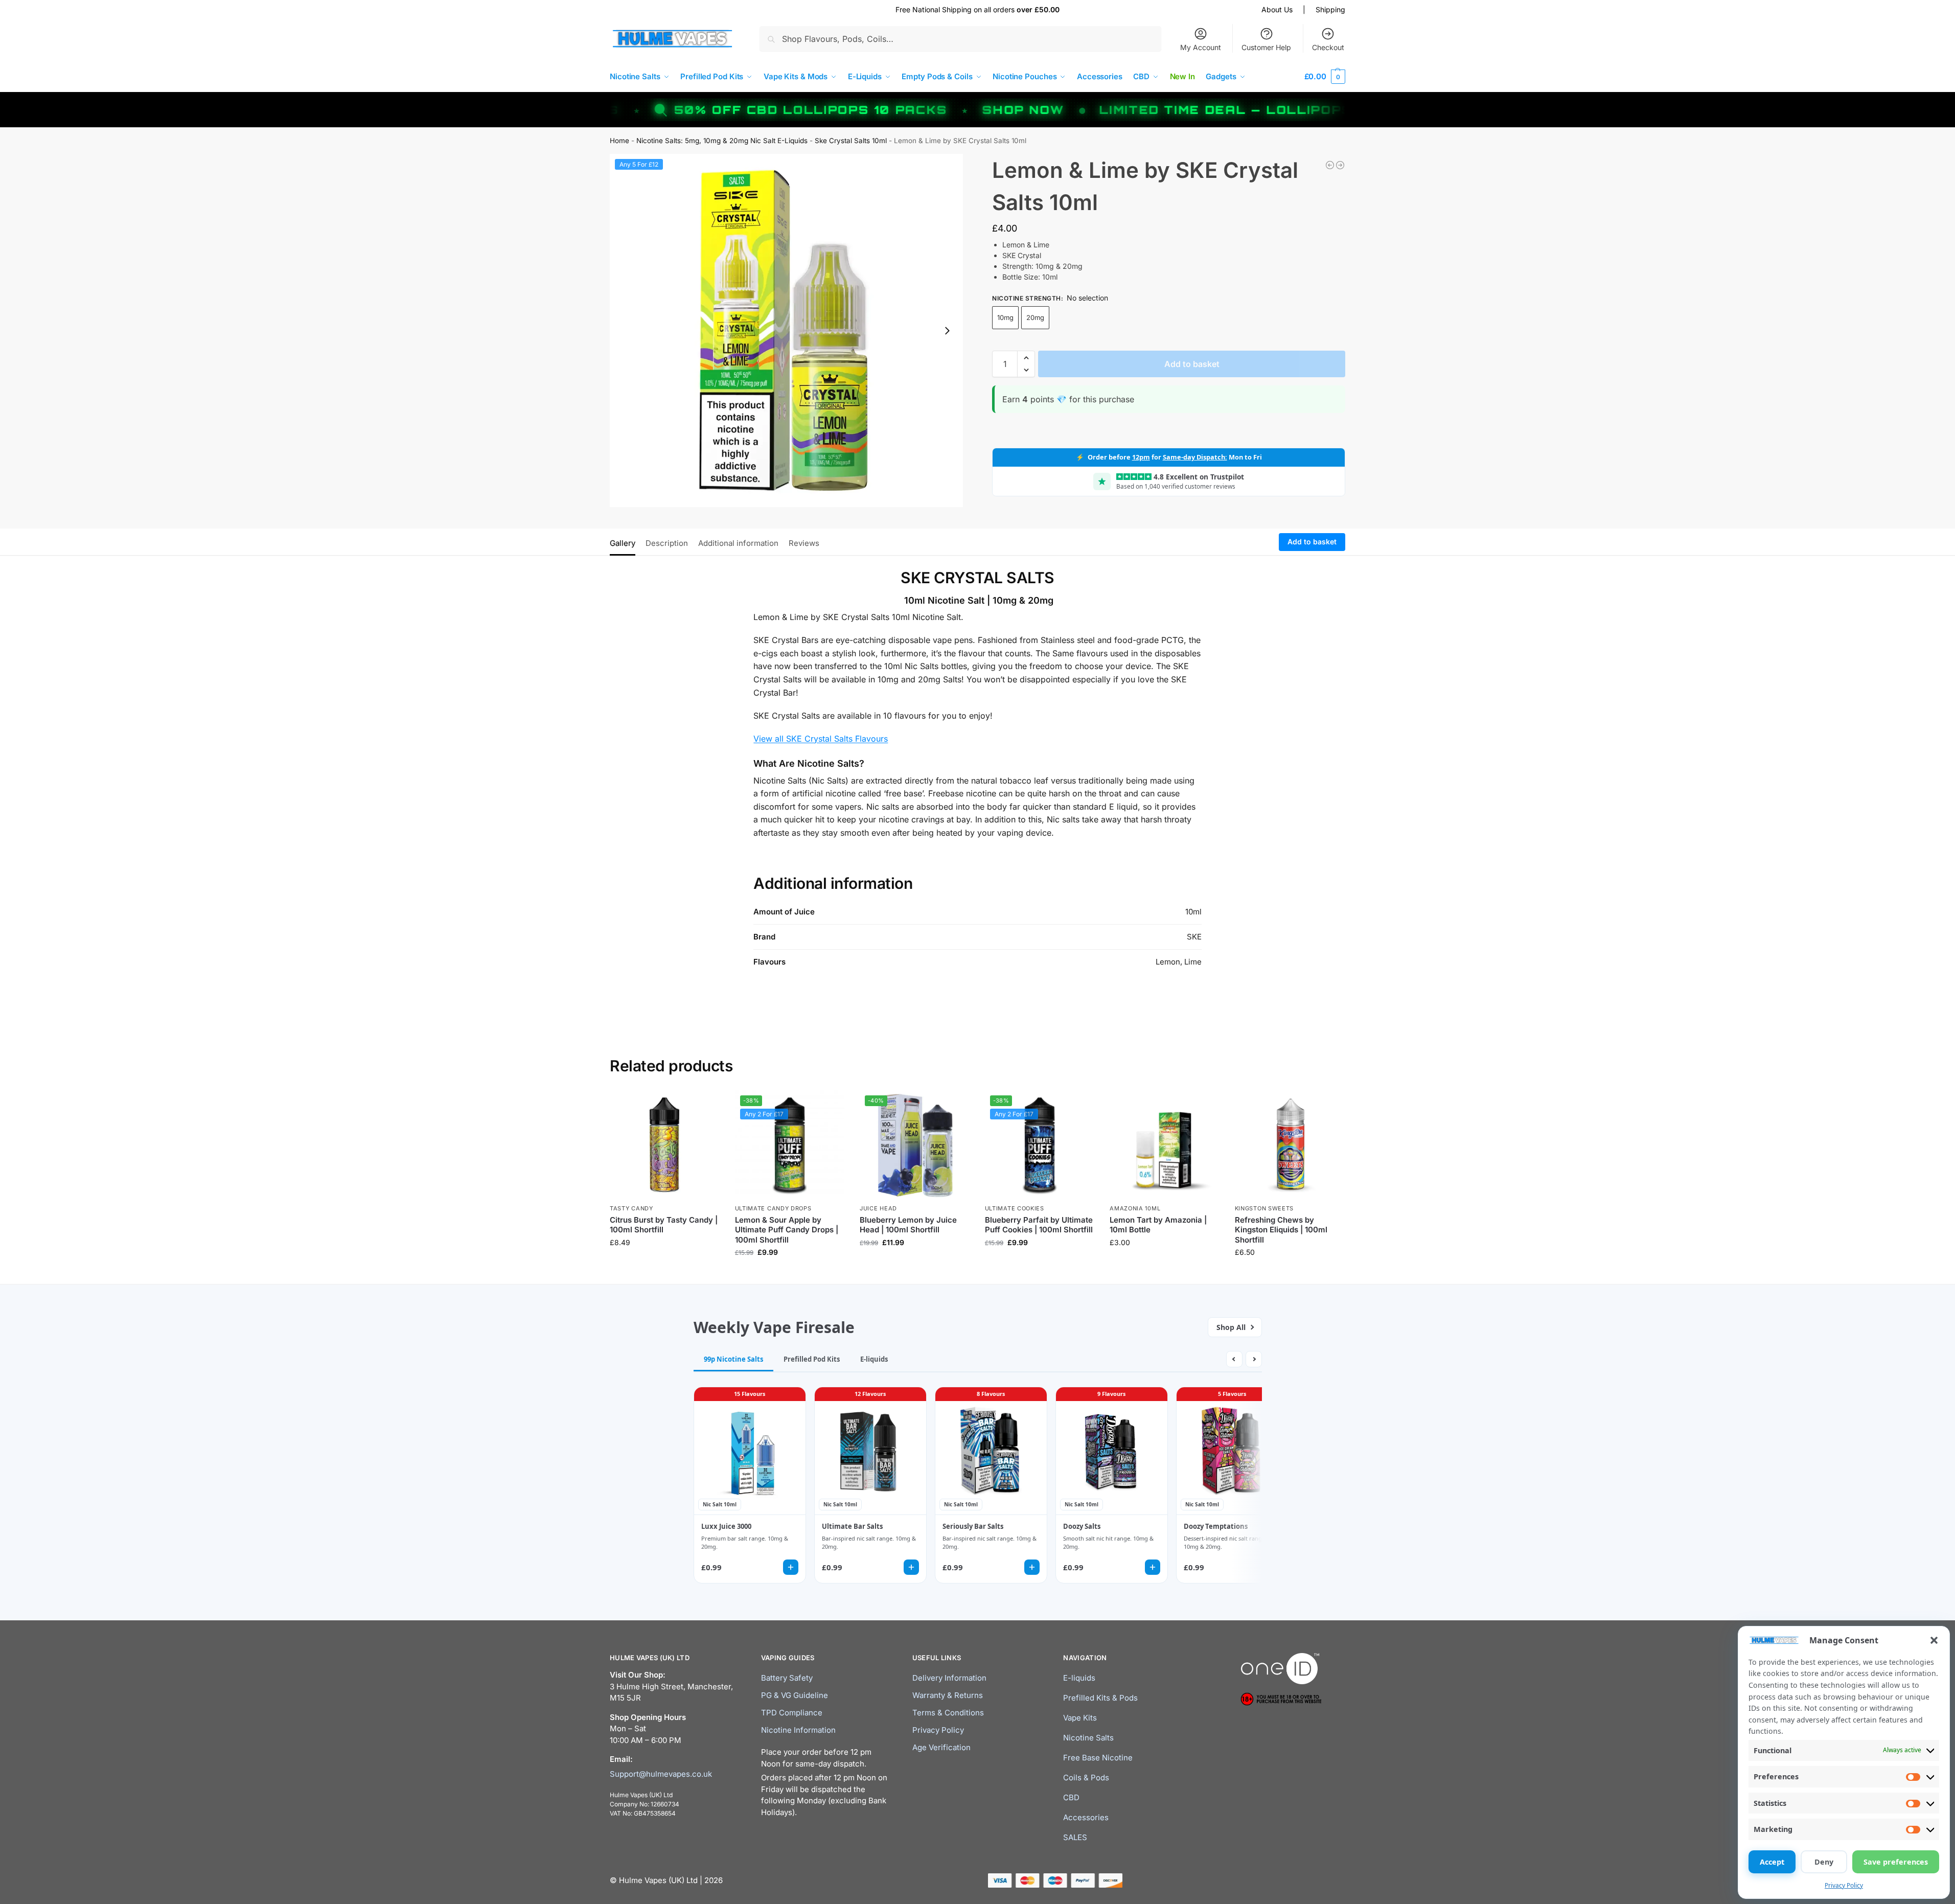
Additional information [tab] (738, 543)
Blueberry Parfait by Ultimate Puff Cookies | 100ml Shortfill (1039, 1225)
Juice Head (878, 1208)
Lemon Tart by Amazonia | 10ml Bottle (1158, 1225)
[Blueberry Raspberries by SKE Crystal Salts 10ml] (1330, 165)
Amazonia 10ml (1135, 1208)
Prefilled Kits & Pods (1100, 1698)
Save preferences (1896, 1862)
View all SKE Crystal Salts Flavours (821, 739)
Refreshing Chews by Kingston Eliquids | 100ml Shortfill (1281, 1230)
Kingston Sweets (1264, 1208)
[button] (1934, 1640)
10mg (1005, 317)
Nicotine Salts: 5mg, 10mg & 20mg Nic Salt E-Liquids (722, 141)
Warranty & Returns (948, 1695)
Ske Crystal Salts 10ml (851, 141)
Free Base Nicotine (1098, 1758)
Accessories (1086, 1817)
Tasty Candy (631, 1208)
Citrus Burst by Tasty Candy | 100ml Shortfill (664, 1225)
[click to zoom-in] (786, 330)
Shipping (1330, 9)
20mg (1035, 317)
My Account (1201, 47)
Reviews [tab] (804, 543)
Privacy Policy (1844, 1885)
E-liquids (1079, 1678)
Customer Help (1266, 47)
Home (619, 141)
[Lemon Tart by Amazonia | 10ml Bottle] (1165, 1145)
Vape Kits (1080, 1718)
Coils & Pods (1086, 1777)
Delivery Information (949, 1678)
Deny (1824, 1862)
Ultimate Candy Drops (773, 1208)
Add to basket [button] (664, 1264)
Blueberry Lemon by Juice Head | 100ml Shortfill (908, 1225)
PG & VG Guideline (795, 1695)
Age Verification (941, 1747)
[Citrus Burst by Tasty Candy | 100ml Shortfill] (665, 1145)
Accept (1772, 1862)
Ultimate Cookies (1015, 1208)
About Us (1277, 9)
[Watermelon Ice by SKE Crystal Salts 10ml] (1340, 165)
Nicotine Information (798, 1730)
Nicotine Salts (1088, 1738)
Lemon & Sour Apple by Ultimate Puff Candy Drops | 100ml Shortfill (787, 1230)
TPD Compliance (792, 1713)
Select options (1165, 1264)
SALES (1075, 1837)
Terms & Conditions (948, 1713)
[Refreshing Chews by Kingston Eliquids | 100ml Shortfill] (1290, 1145)
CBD (1071, 1797)
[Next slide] (947, 331)
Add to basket (1192, 364)
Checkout (1328, 47)
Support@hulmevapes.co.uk (661, 1773)
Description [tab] (667, 543)
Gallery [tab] (623, 543)
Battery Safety (787, 1678)
